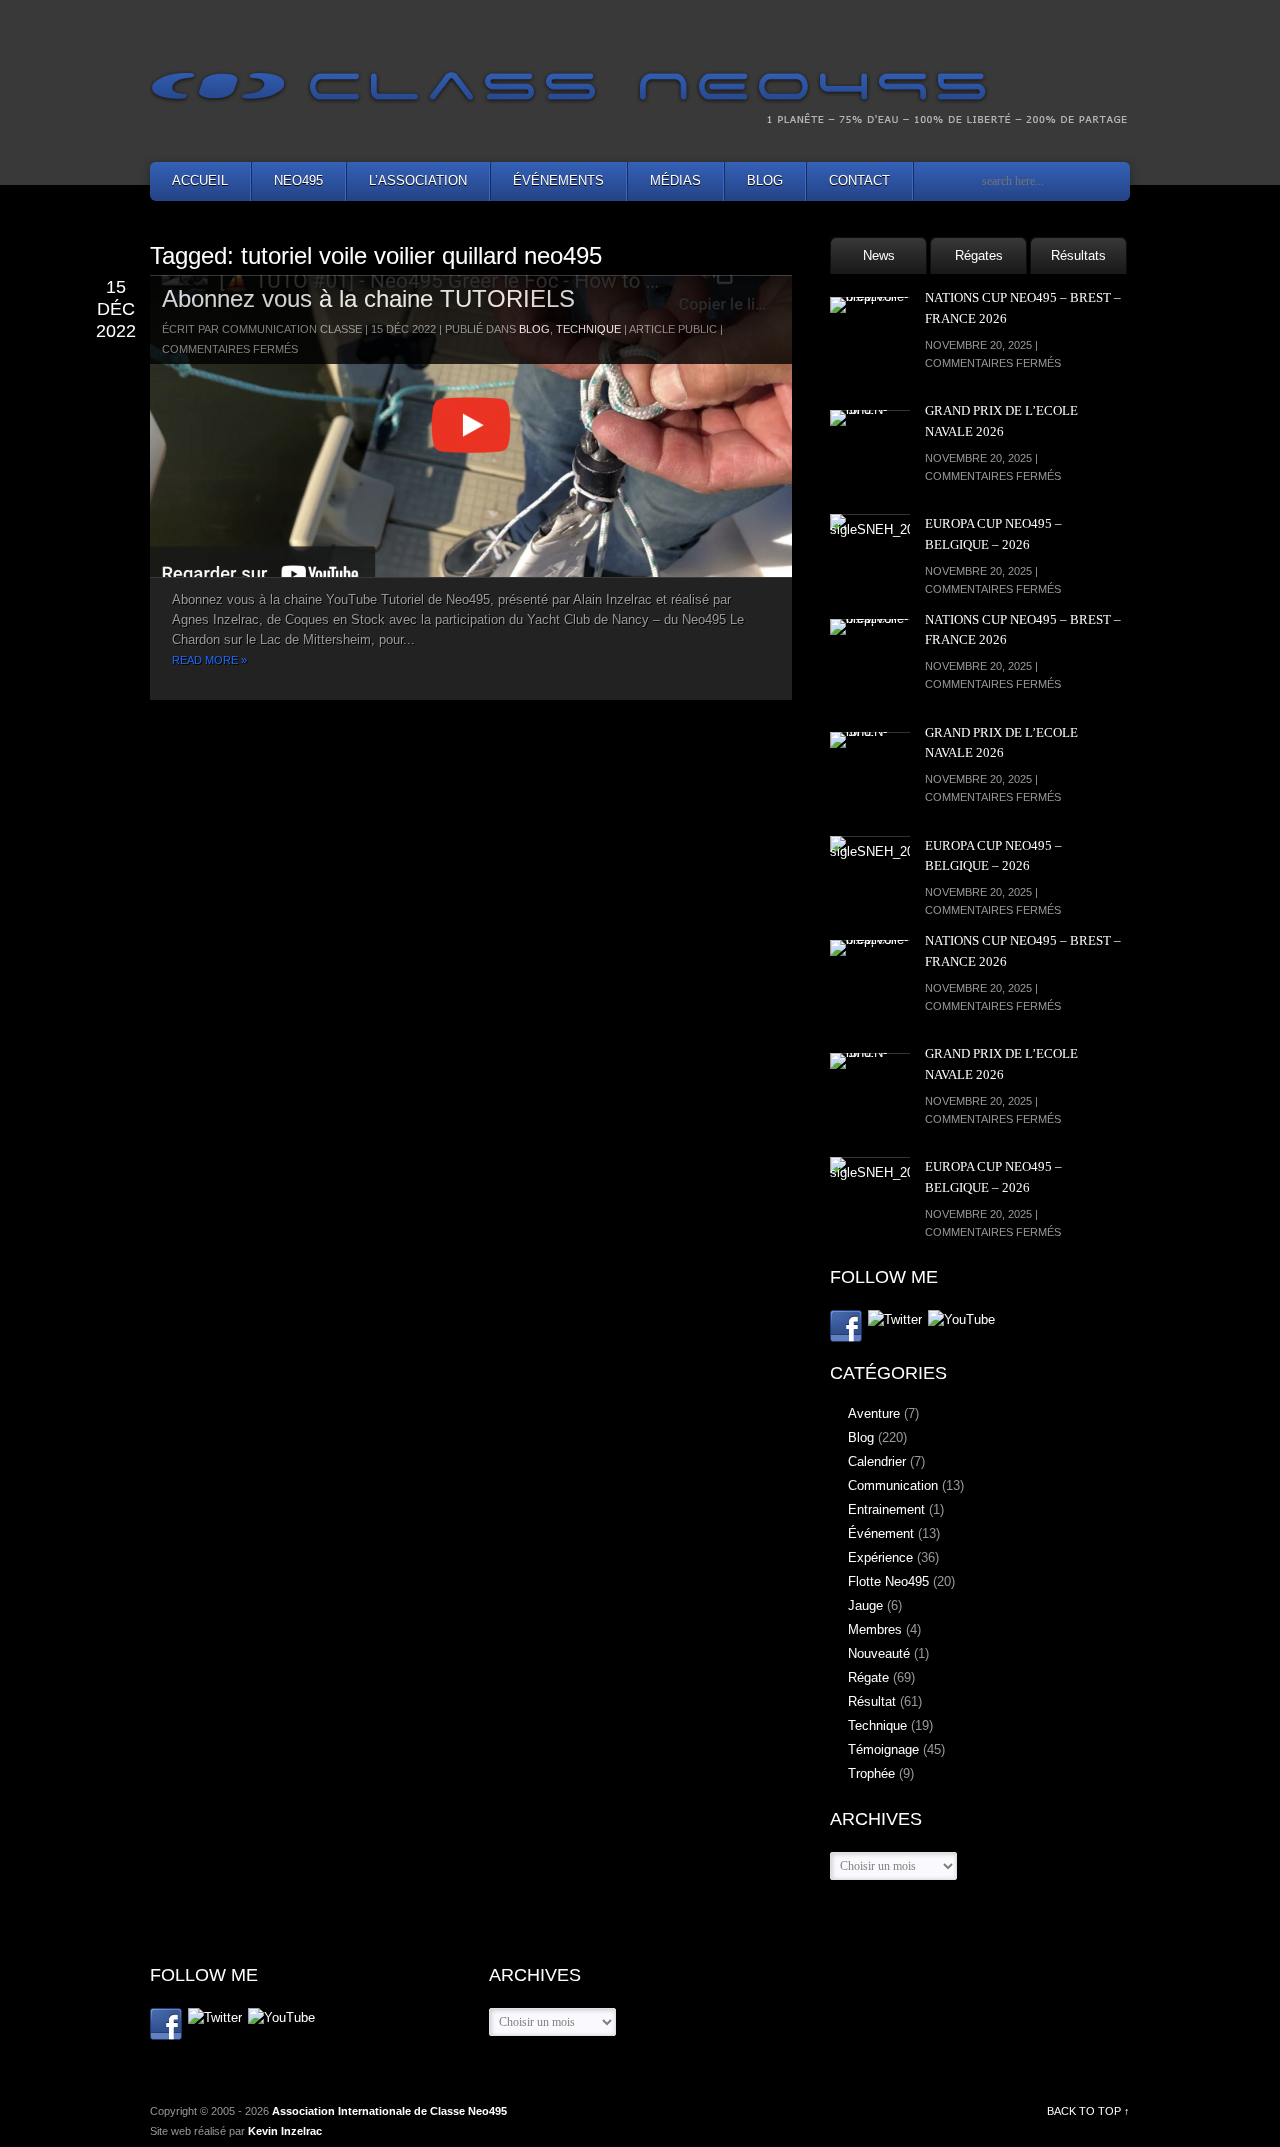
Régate (868, 1677)
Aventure (874, 1413)
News (879, 255)
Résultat (872, 1701)
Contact (859, 180)
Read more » (209, 660)
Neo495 (298, 180)
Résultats (1078, 255)
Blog (765, 180)
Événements (558, 180)
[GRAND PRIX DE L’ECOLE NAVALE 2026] (870, 450)
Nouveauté (879, 1653)
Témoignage (883, 1749)
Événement (881, 1533)
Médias (675, 180)
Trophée (871, 1773)
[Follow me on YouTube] (961, 1320)
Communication (893, 1485)
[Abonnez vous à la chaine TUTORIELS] (471, 426)
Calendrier (877, 1461)
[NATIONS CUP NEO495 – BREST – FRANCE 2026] (870, 337)
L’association (418, 180)
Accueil (200, 180)
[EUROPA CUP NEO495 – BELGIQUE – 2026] (870, 554)
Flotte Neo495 (888, 1581)
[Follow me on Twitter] (895, 1320)
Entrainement (886, 1509)
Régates (979, 255)
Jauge (865, 1605)
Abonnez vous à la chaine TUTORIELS (368, 298)
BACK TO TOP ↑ (1088, 2111)
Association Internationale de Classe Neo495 (389, 2111)
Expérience (880, 1557)
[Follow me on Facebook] (846, 1329)
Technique (588, 329)
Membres (875, 1629)
